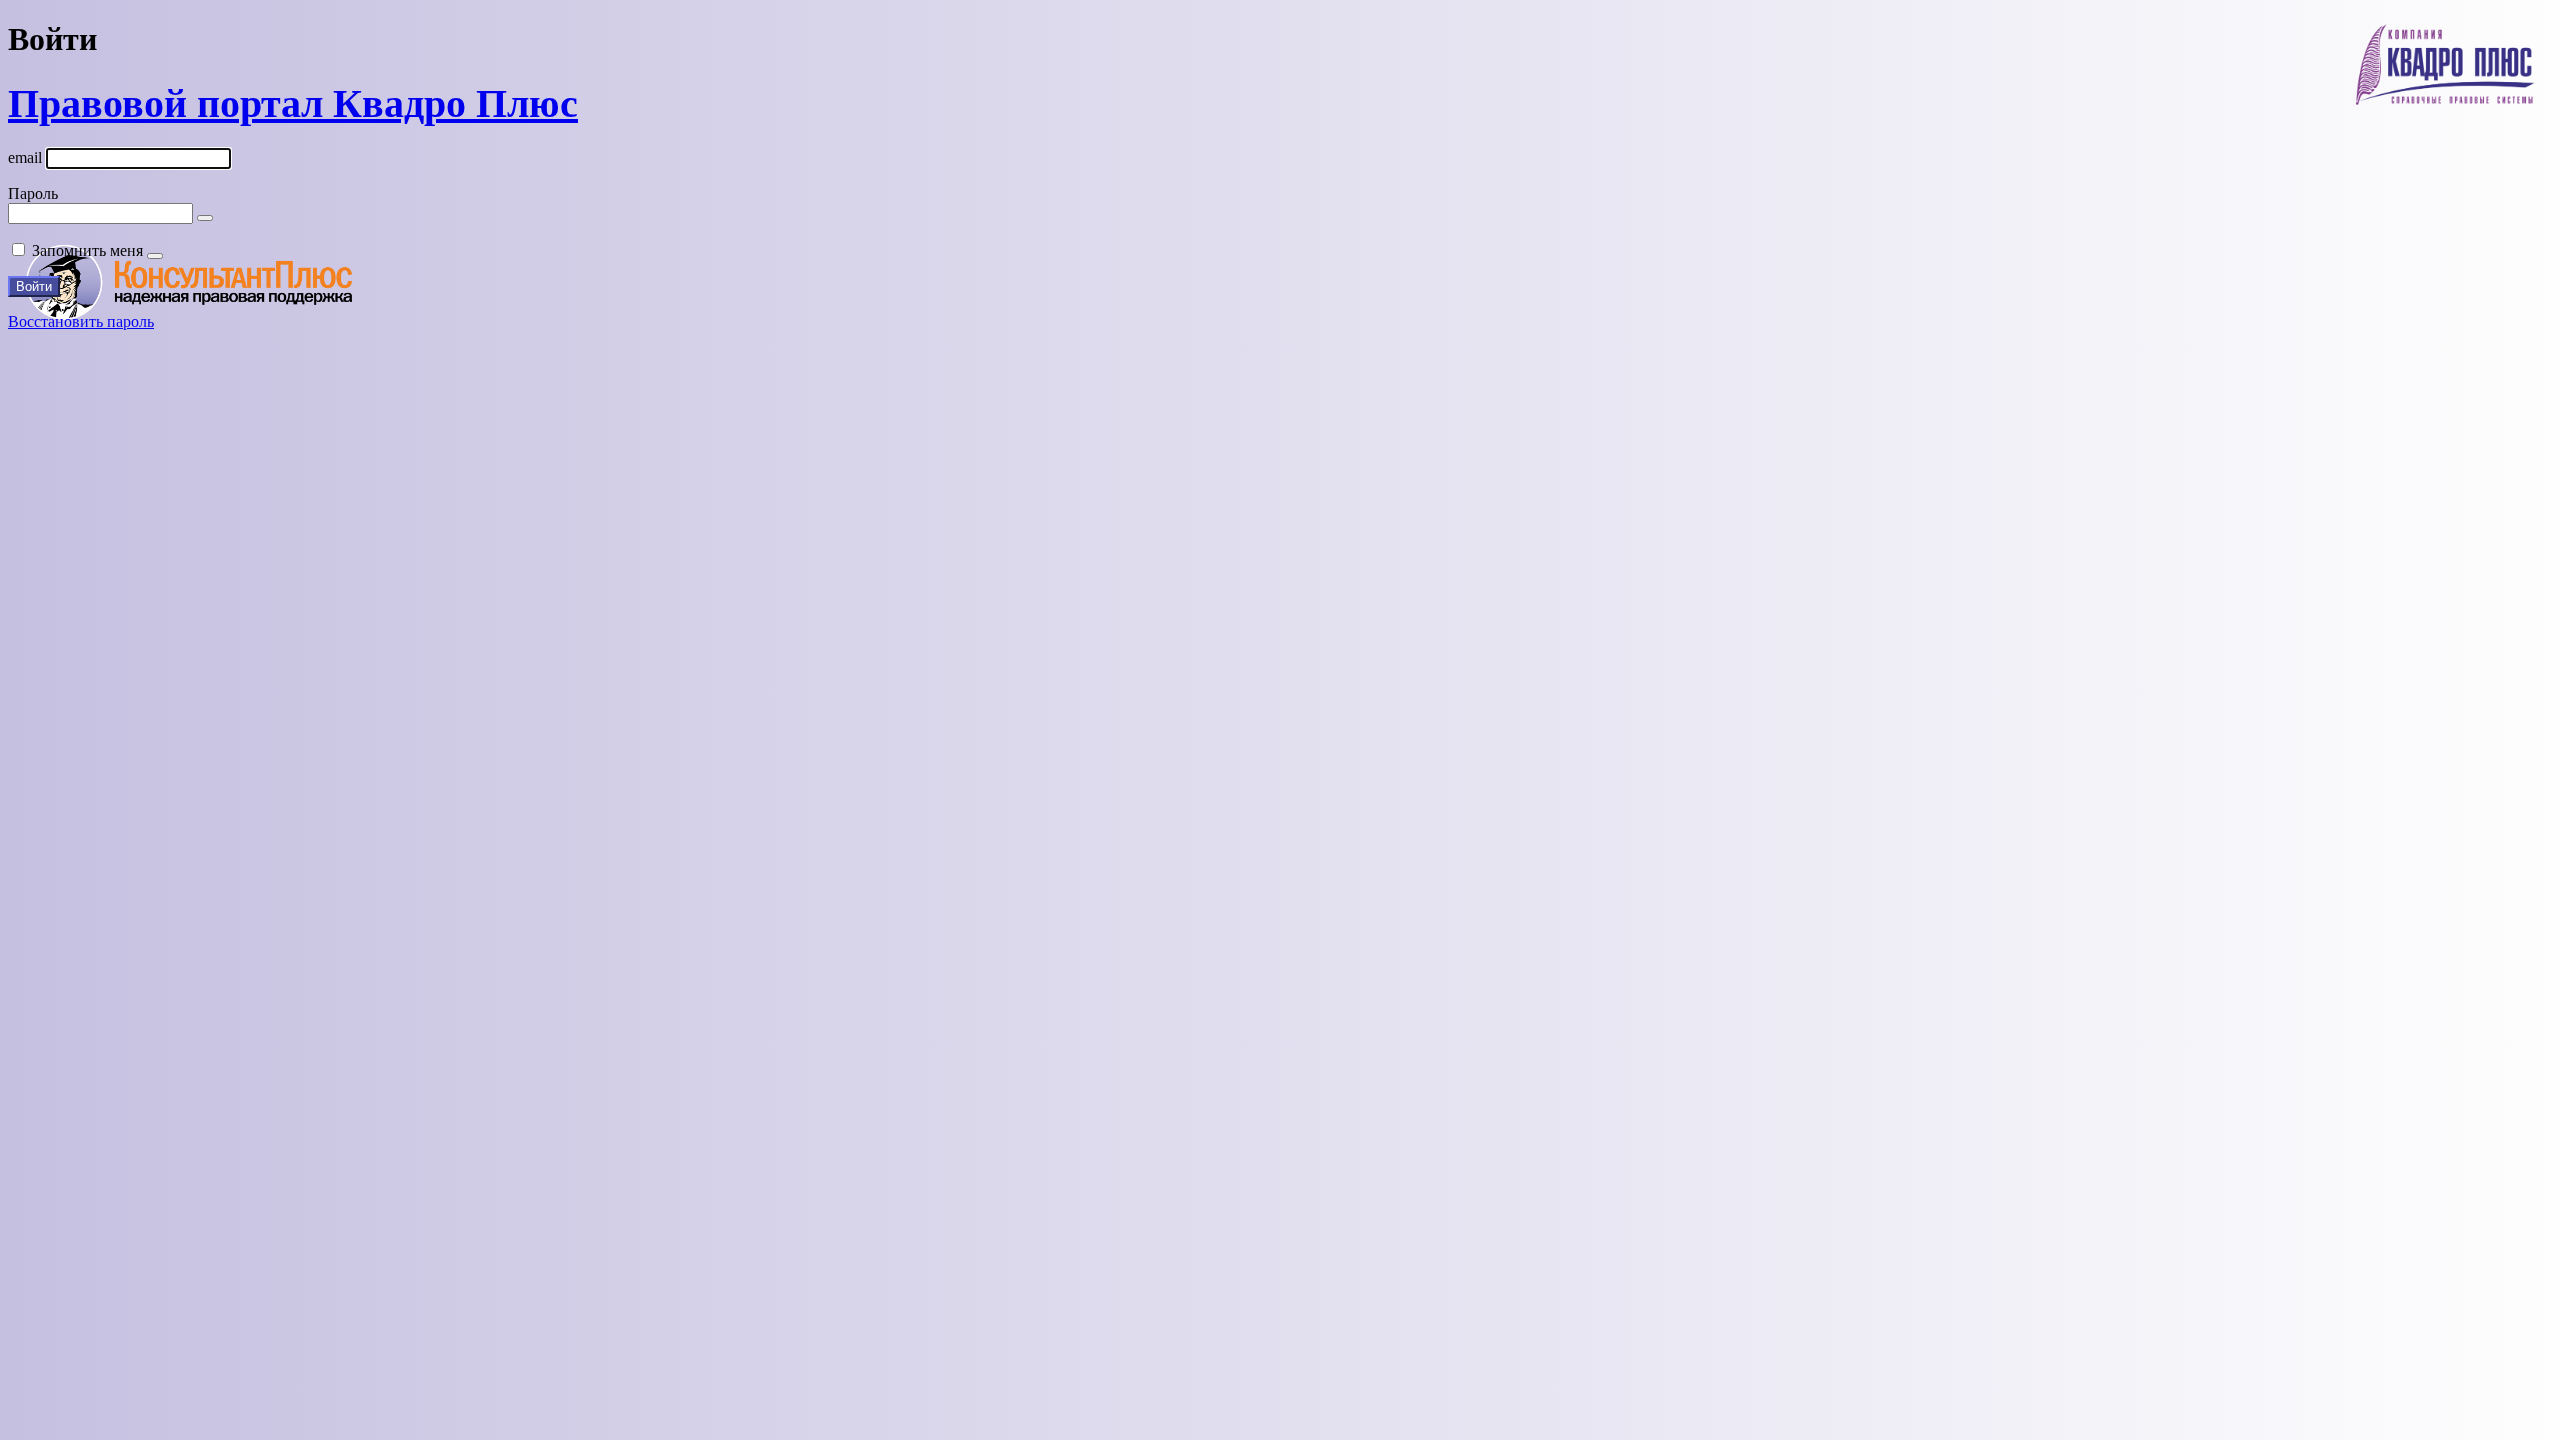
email (25, 157)
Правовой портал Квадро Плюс (293, 103)
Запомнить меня (87, 250)
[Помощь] (155, 256)
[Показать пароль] (205, 218)
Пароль (33, 193)
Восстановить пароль (81, 321)
